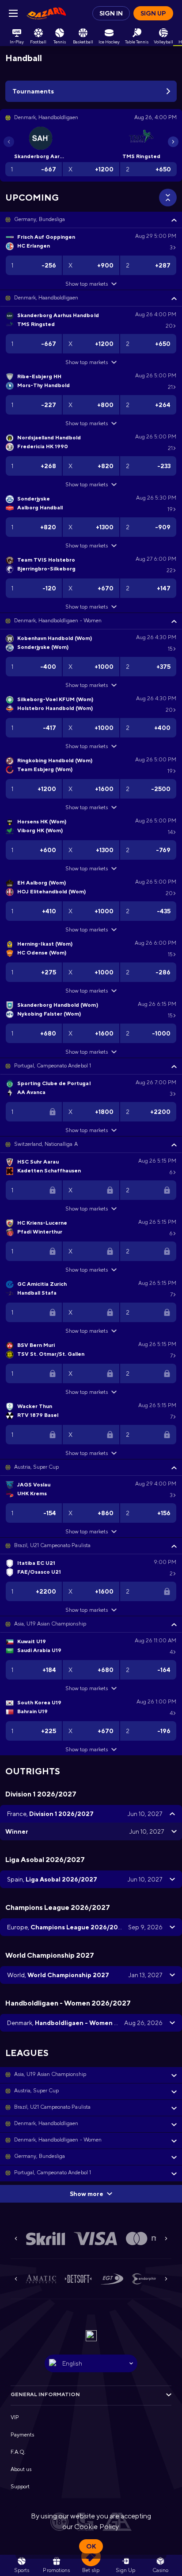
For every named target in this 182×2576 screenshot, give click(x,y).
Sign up (153, 13)
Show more (87, 2194)
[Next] (173, 142)
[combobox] (91, 2363)
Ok (91, 2546)
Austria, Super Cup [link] (36, 1467)
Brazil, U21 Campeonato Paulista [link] (52, 1545)
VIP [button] (15, 2417)
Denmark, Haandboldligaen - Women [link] (58, 621)
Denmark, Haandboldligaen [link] (46, 298)
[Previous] (9, 142)
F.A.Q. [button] (18, 2452)
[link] (46, 13)
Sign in (111, 13)
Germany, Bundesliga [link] (40, 219)
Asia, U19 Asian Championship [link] (50, 1624)
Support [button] (20, 2487)
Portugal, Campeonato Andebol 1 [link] (53, 1066)
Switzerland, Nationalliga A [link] (46, 1144)
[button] (91, 220)
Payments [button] (22, 2435)
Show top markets (86, 284)
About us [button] (21, 2469)
